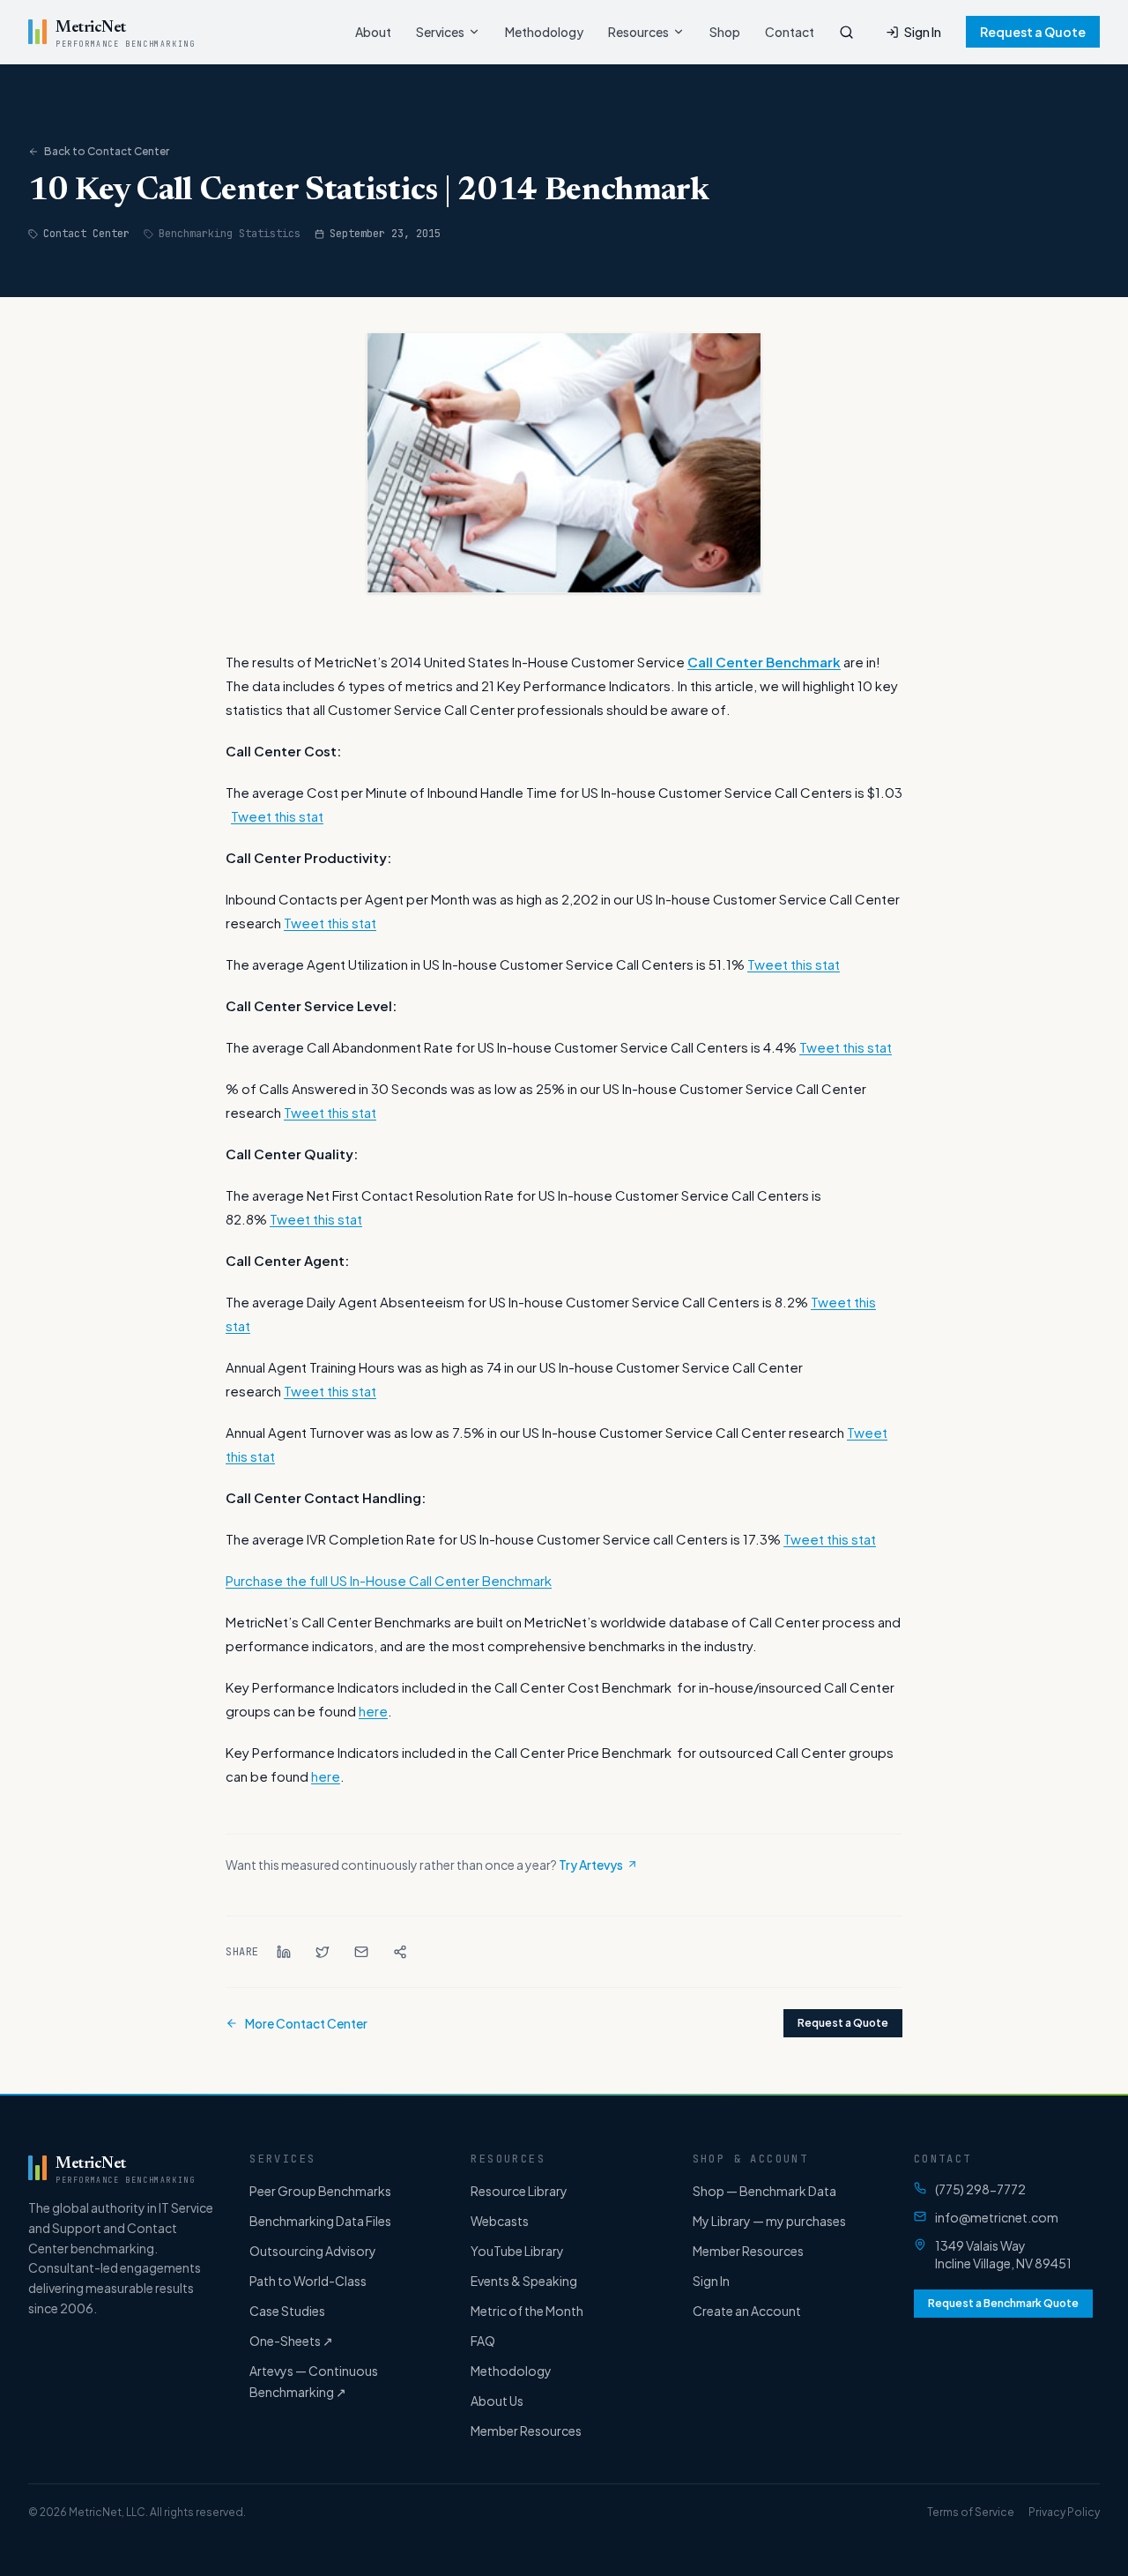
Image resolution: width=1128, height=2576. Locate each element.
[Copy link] (400, 1952)
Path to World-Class (308, 2281)
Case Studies (287, 2311)
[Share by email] (361, 1952)
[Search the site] (846, 32)
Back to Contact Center (107, 151)
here (373, 1711)
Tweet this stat (277, 816)
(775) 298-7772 (980, 2189)
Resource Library (519, 2191)
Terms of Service (971, 2512)
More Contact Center (306, 2023)
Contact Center (86, 234)
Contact (790, 32)
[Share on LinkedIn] (284, 1952)
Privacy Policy (1064, 2512)
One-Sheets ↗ (291, 2341)
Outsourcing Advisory (313, 2251)
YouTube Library (517, 2251)
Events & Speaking (524, 2281)
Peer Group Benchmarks (320, 2191)
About (373, 32)
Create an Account (747, 2311)
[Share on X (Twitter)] (323, 1952)
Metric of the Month (527, 2311)
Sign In (923, 32)
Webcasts (500, 2221)
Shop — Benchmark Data (764, 2191)
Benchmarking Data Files (320, 2221)
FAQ (483, 2341)
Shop (725, 32)
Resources (638, 32)
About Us (497, 2401)
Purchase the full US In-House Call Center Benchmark (389, 1580)
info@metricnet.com (997, 2217)
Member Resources (526, 2431)
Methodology (544, 32)
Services (440, 32)
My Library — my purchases (769, 2221)
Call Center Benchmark (764, 662)
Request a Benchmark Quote (1003, 2303)
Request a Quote (1033, 32)
